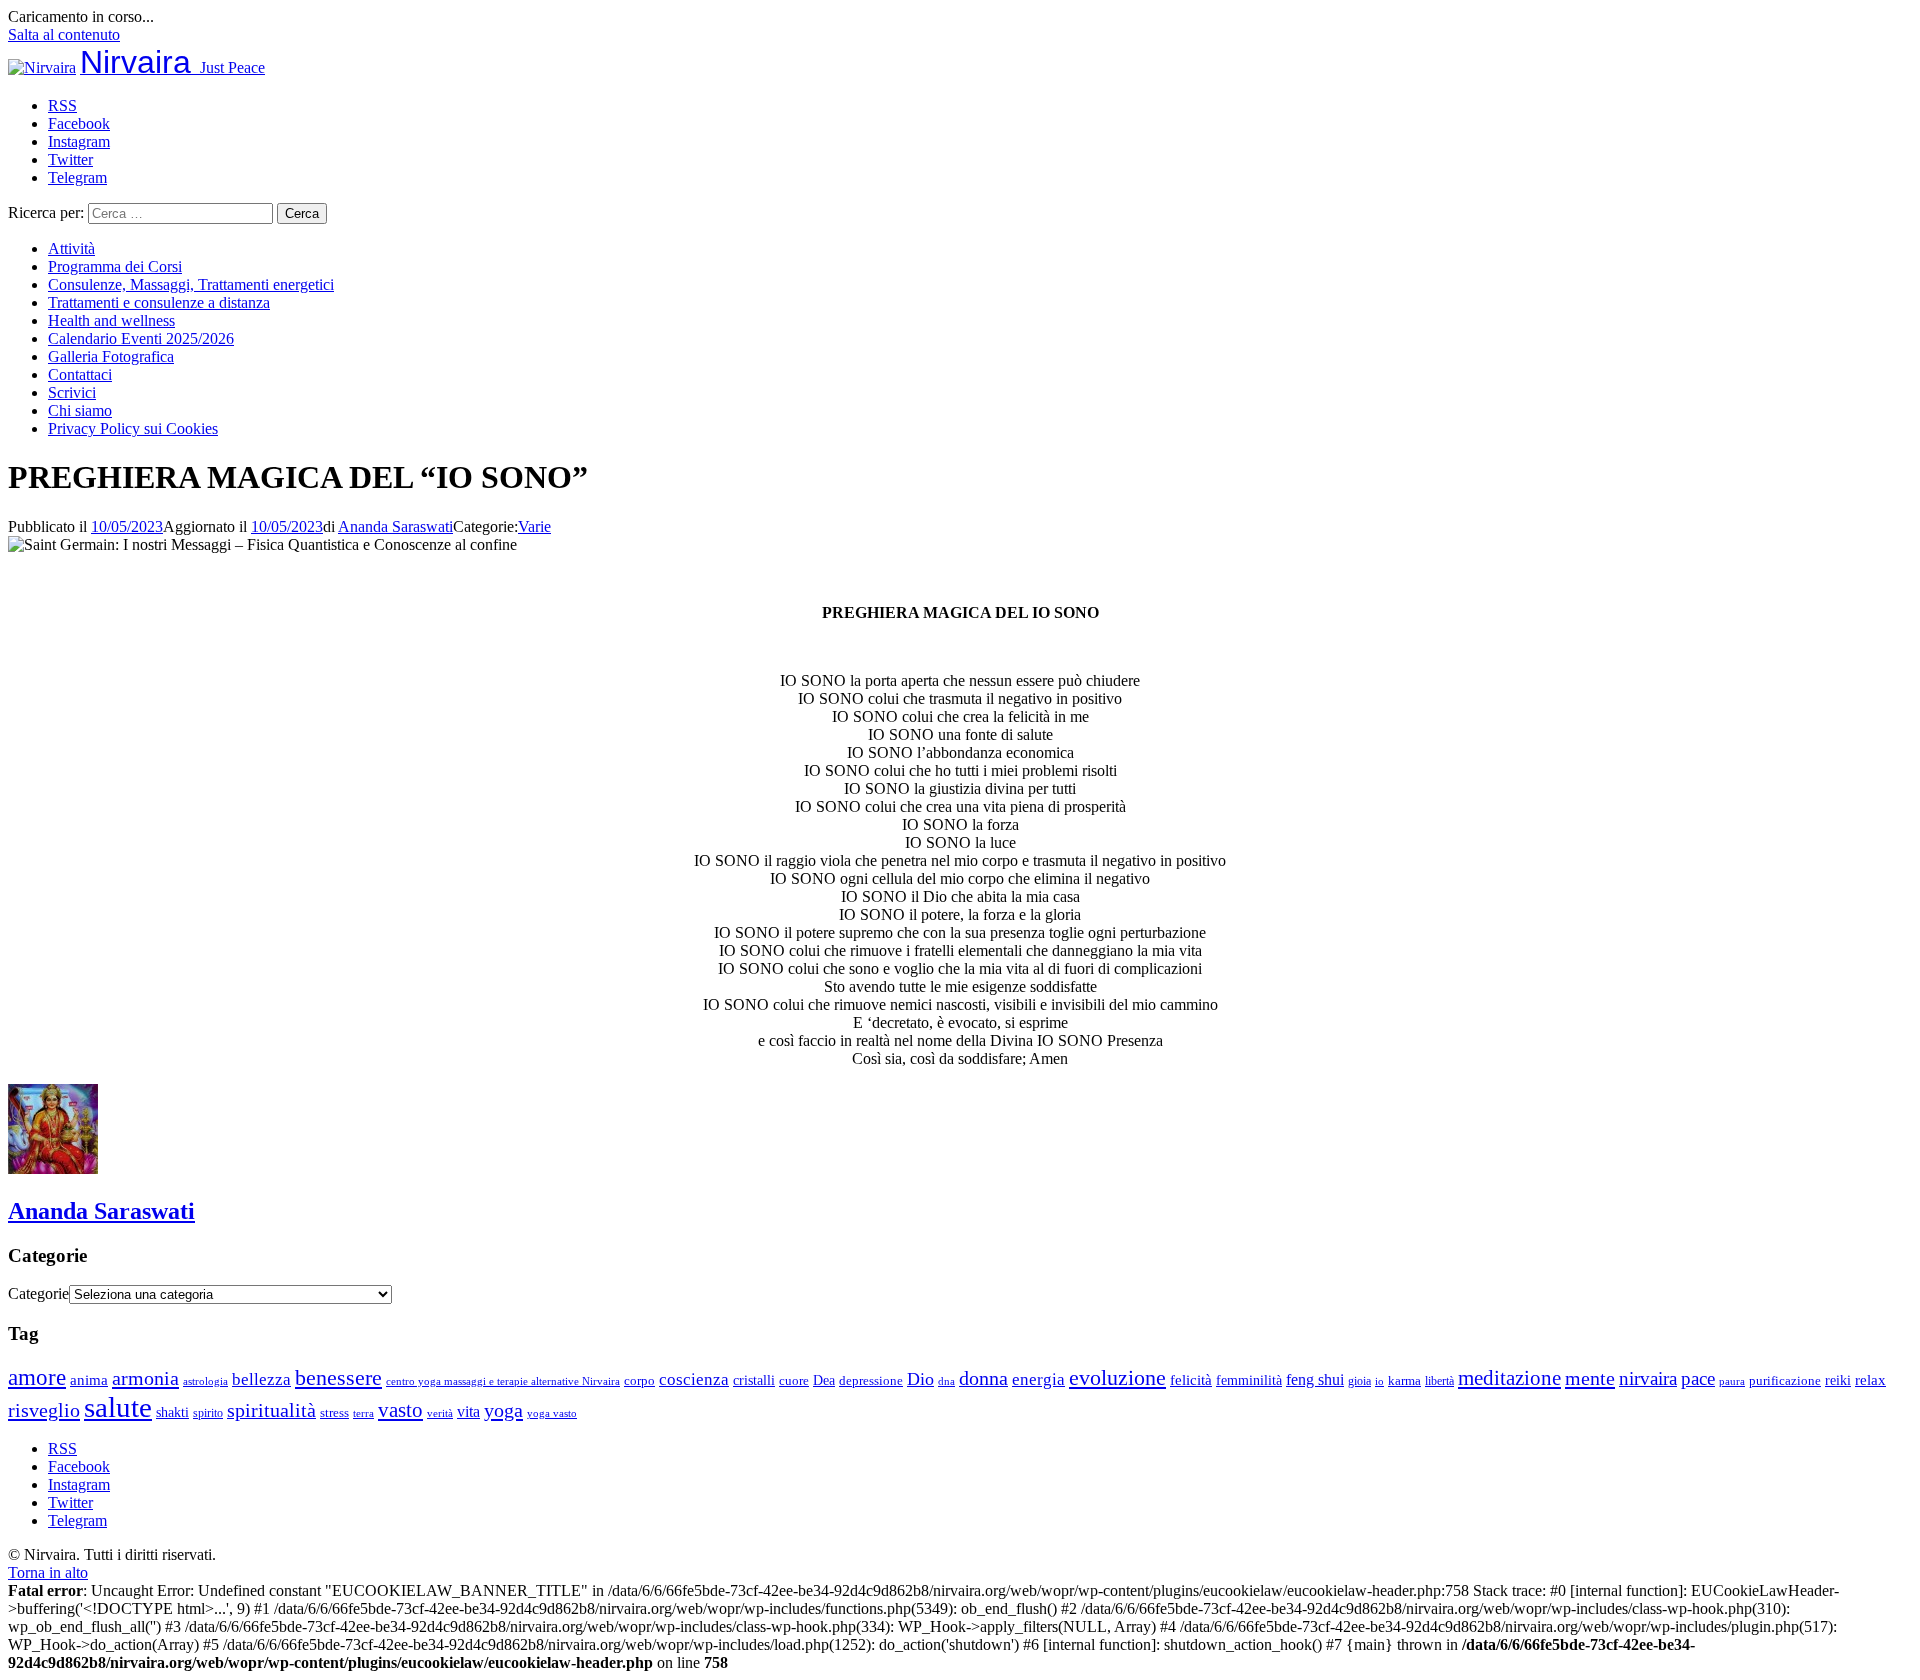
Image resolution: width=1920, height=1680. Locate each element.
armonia (145, 1378)
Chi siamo (80, 410)
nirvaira (1648, 1378)
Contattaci (80, 374)
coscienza (694, 1379)
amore (37, 1377)
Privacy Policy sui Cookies (133, 428)
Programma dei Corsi (115, 266)
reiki (1838, 1380)
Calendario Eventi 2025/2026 (141, 338)
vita (468, 1412)
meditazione (1509, 1378)
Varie (534, 526)
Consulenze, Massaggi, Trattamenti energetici (191, 284)
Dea (824, 1380)
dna (946, 1381)
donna (983, 1378)
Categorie (38, 1293)
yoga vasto (552, 1413)
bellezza (261, 1379)
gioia (1359, 1381)
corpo (639, 1380)
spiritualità (271, 1410)
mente (1590, 1378)
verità (440, 1413)
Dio (920, 1379)
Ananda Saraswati (395, 526)
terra (363, 1413)
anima (89, 1380)
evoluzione (1117, 1377)
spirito (208, 1413)
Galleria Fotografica (111, 356)
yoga (503, 1410)
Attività (71, 248)
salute (118, 1407)
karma (1404, 1381)
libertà (1439, 1381)
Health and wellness (111, 320)
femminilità (1249, 1380)
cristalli (754, 1380)
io (1379, 1381)
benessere (338, 1377)
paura (1732, 1381)
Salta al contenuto (64, 34)
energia (1038, 1379)
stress (334, 1413)
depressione (871, 1381)
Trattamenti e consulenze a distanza (159, 302)
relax (1870, 1379)
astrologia (205, 1381)
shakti (172, 1412)
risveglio (44, 1410)
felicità (1191, 1379)
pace (1698, 1378)
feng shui (1315, 1379)
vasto (400, 1410)
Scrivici (72, 392)
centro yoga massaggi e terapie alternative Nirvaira (503, 1381)
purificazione (1785, 1380)
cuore (794, 1381)
